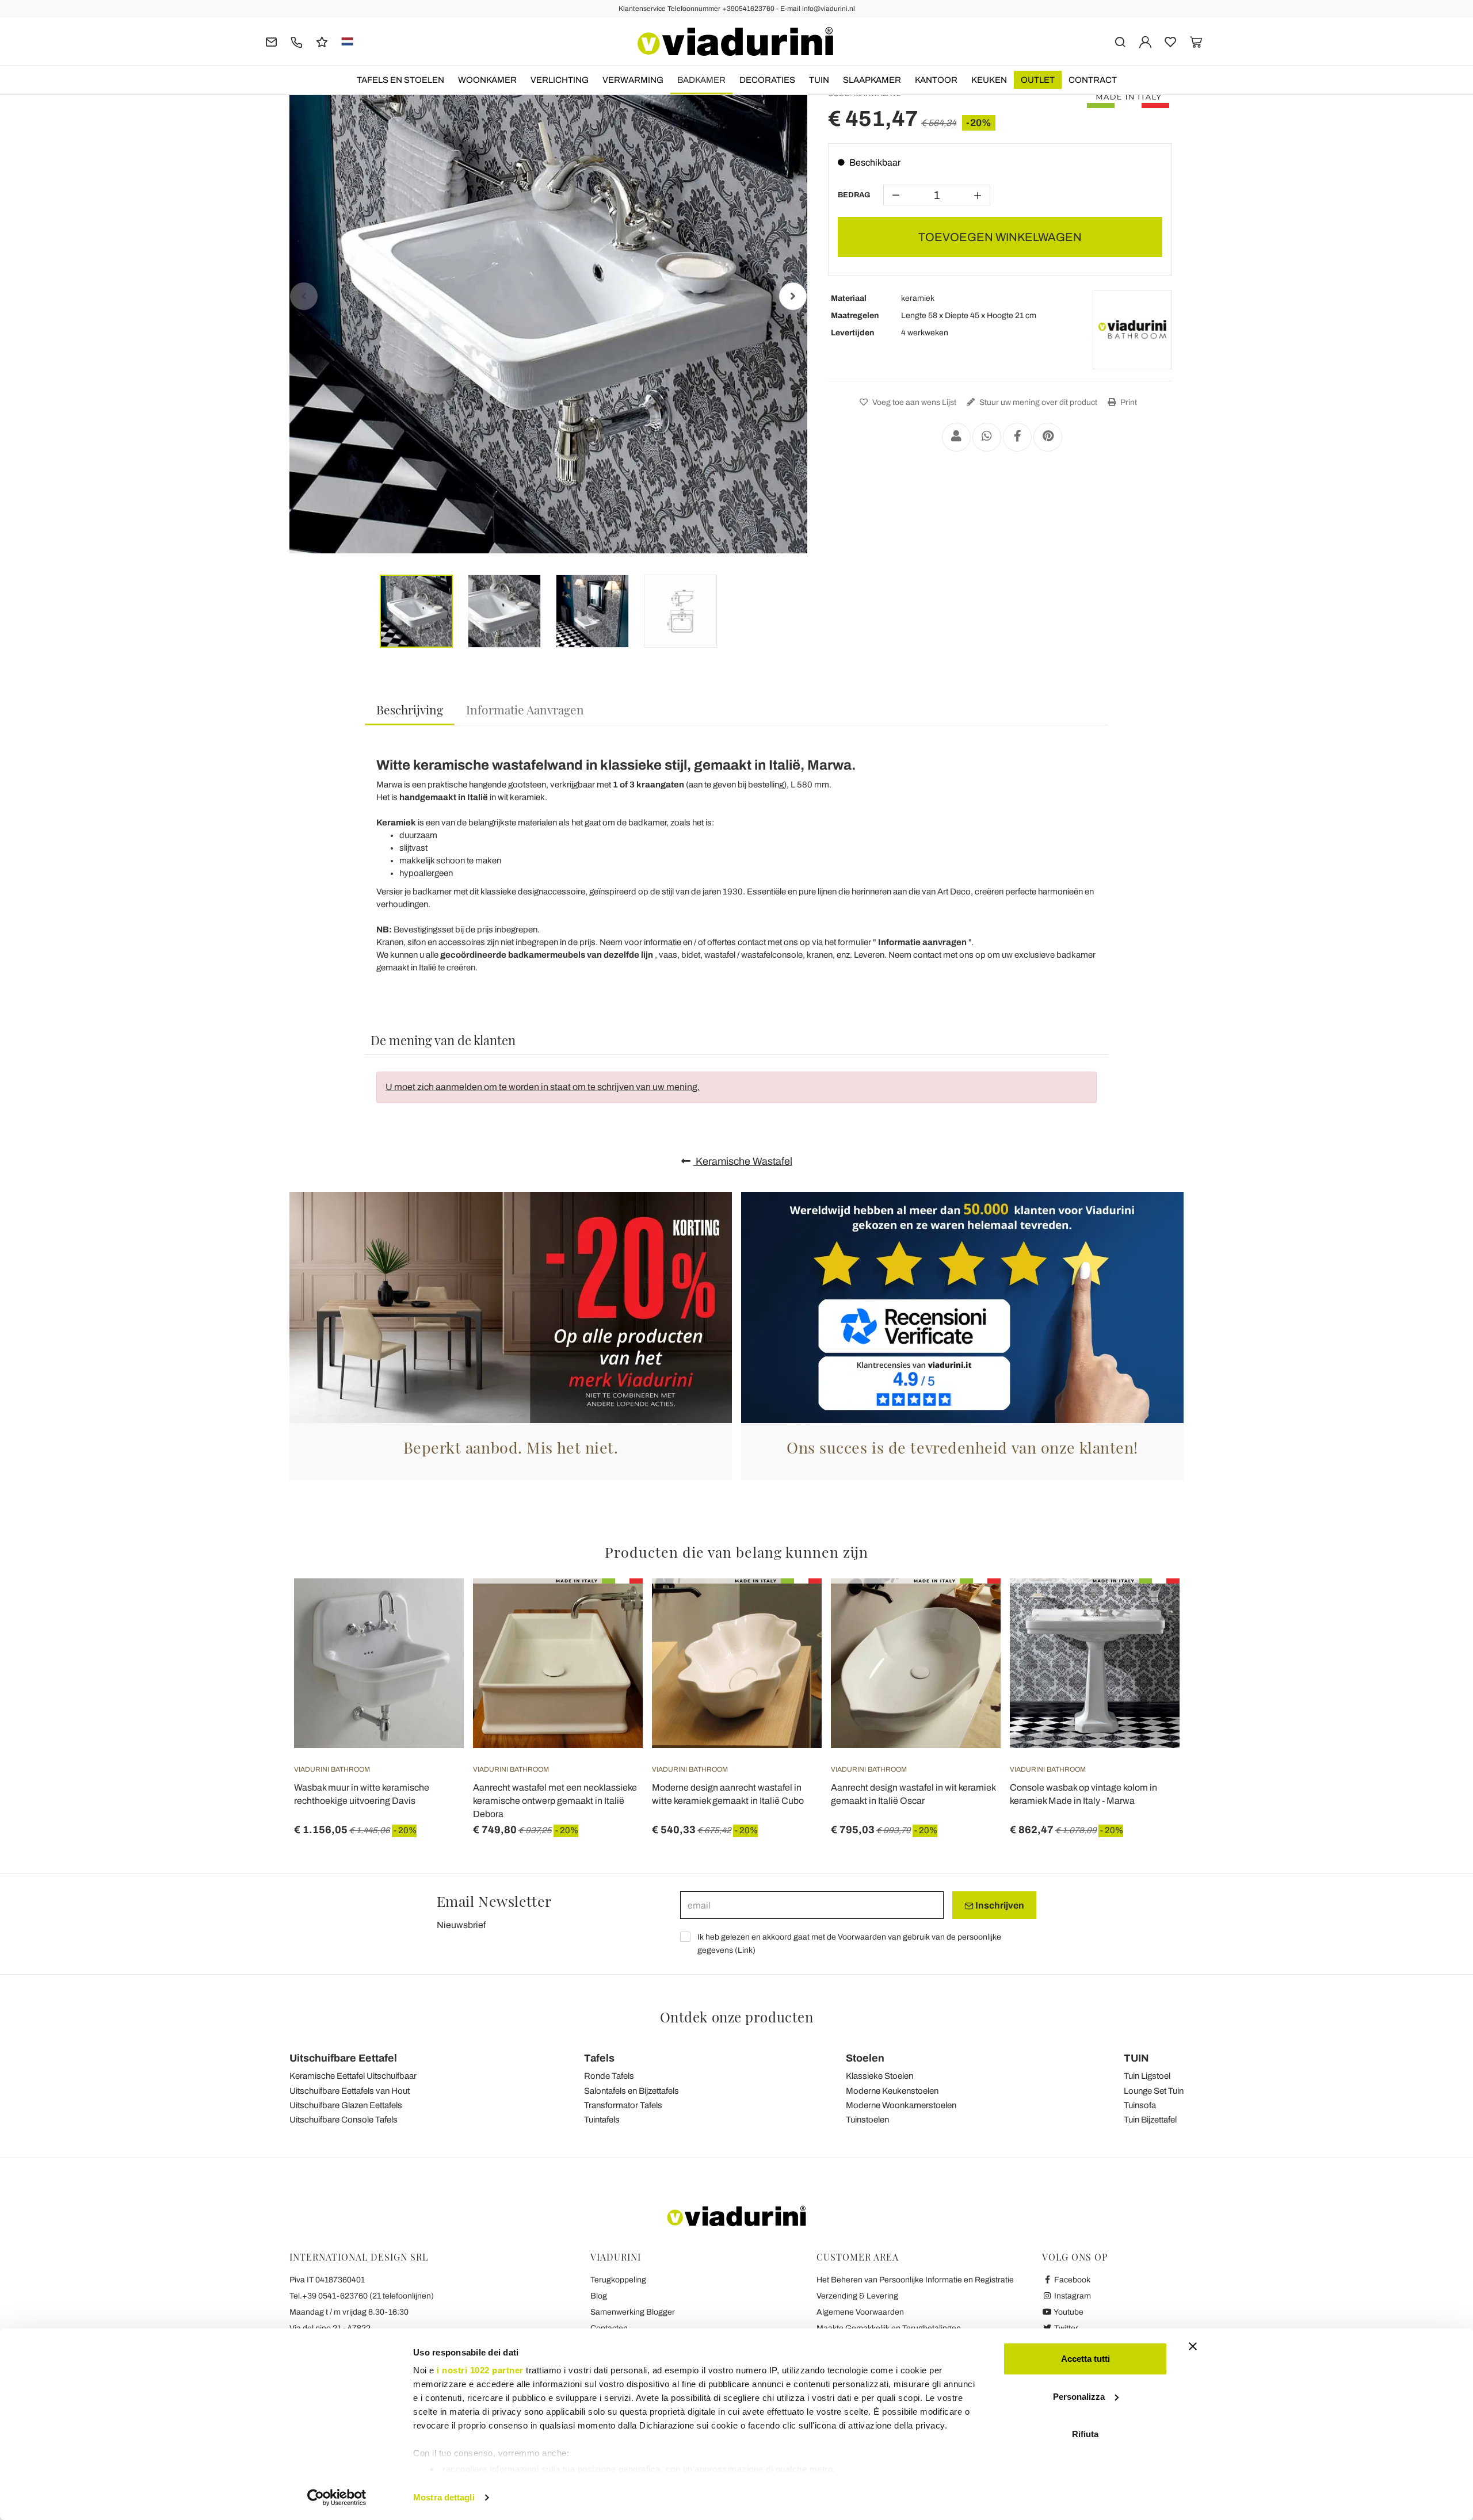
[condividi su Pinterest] (1048, 437)
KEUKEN (989, 80)
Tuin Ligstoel (1147, 2076)
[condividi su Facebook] (1017, 437)
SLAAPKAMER (872, 80)
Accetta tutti (1085, 2359)
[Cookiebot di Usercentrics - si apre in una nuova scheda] (337, 2498)
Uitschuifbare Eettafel (343, 2058)
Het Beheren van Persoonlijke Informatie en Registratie (915, 2280)
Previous (304, 296)
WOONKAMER (487, 80)
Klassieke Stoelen (879, 2076)
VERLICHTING (560, 80)
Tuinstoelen (867, 2120)
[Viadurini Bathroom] (1132, 330)
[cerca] (1120, 41)
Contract (1093, 80)
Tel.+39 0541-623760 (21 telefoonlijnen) (362, 2296)
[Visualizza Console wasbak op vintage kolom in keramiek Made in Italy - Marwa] (1150, 1607)
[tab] (410, 710)
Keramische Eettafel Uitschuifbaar (353, 2076)
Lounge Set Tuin (1154, 2091)
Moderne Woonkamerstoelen (901, 2105)
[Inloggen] (1145, 41)
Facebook (1071, 2280)
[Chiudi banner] (1193, 2346)
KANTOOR (936, 80)
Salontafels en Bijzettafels (631, 2091)
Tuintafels (602, 2120)
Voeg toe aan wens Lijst (913, 402)
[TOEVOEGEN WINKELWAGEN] (434, 1607)
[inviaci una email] (271, 41)
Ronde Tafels (609, 2076)
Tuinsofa (1140, 2105)
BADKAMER (701, 80)
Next (793, 296)
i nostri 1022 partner (480, 2370)
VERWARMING (633, 80)
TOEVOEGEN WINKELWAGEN (1000, 237)
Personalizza (1079, 2397)
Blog (599, 2296)
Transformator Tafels (623, 2105)
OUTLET (1038, 80)
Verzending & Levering (857, 2296)
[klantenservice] (297, 41)
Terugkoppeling (618, 2280)
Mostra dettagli (444, 2497)
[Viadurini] (735, 41)
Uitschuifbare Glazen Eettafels (346, 2105)
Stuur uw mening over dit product (1037, 402)
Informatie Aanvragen (525, 709)
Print (1128, 402)
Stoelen (865, 2058)
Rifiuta (1085, 2434)
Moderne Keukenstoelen (892, 2091)
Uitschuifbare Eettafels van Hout (350, 2091)
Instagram (1072, 2296)
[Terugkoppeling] (322, 41)
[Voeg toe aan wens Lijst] (434, 1635)
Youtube (1068, 2312)
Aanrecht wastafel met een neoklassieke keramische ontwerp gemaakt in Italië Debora (555, 1801)
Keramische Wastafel (743, 1161)
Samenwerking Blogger (633, 2312)
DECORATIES (767, 80)
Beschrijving (410, 709)
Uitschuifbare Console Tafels (344, 2120)
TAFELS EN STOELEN (400, 80)
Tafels (599, 2058)
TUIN (819, 80)
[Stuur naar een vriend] (956, 437)
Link (745, 1950)
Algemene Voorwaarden (860, 2312)
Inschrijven (999, 1905)
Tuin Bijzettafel (1150, 2120)
